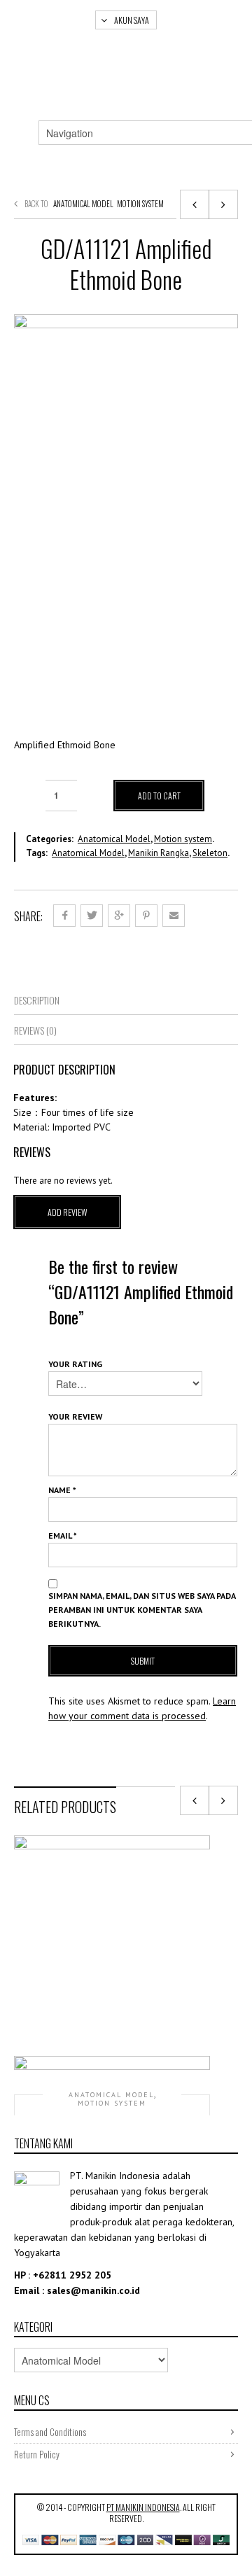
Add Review (68, 1212)
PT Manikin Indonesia (143, 2507)
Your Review (75, 1416)
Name (62, 1490)
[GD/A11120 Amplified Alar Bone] (195, 204)
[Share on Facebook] (64, 916)
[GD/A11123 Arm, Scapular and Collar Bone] (223, 204)
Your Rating (75, 1364)
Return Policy (37, 2454)
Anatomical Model (83, 204)
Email (63, 1535)
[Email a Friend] (174, 916)
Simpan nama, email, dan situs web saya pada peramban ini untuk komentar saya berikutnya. (142, 1610)
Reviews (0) (35, 1030)
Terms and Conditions (50, 2432)
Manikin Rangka (159, 853)
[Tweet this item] (92, 916)
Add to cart (159, 796)
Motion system (140, 204)
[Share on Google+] (119, 916)
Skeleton (210, 853)
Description (37, 1000)
